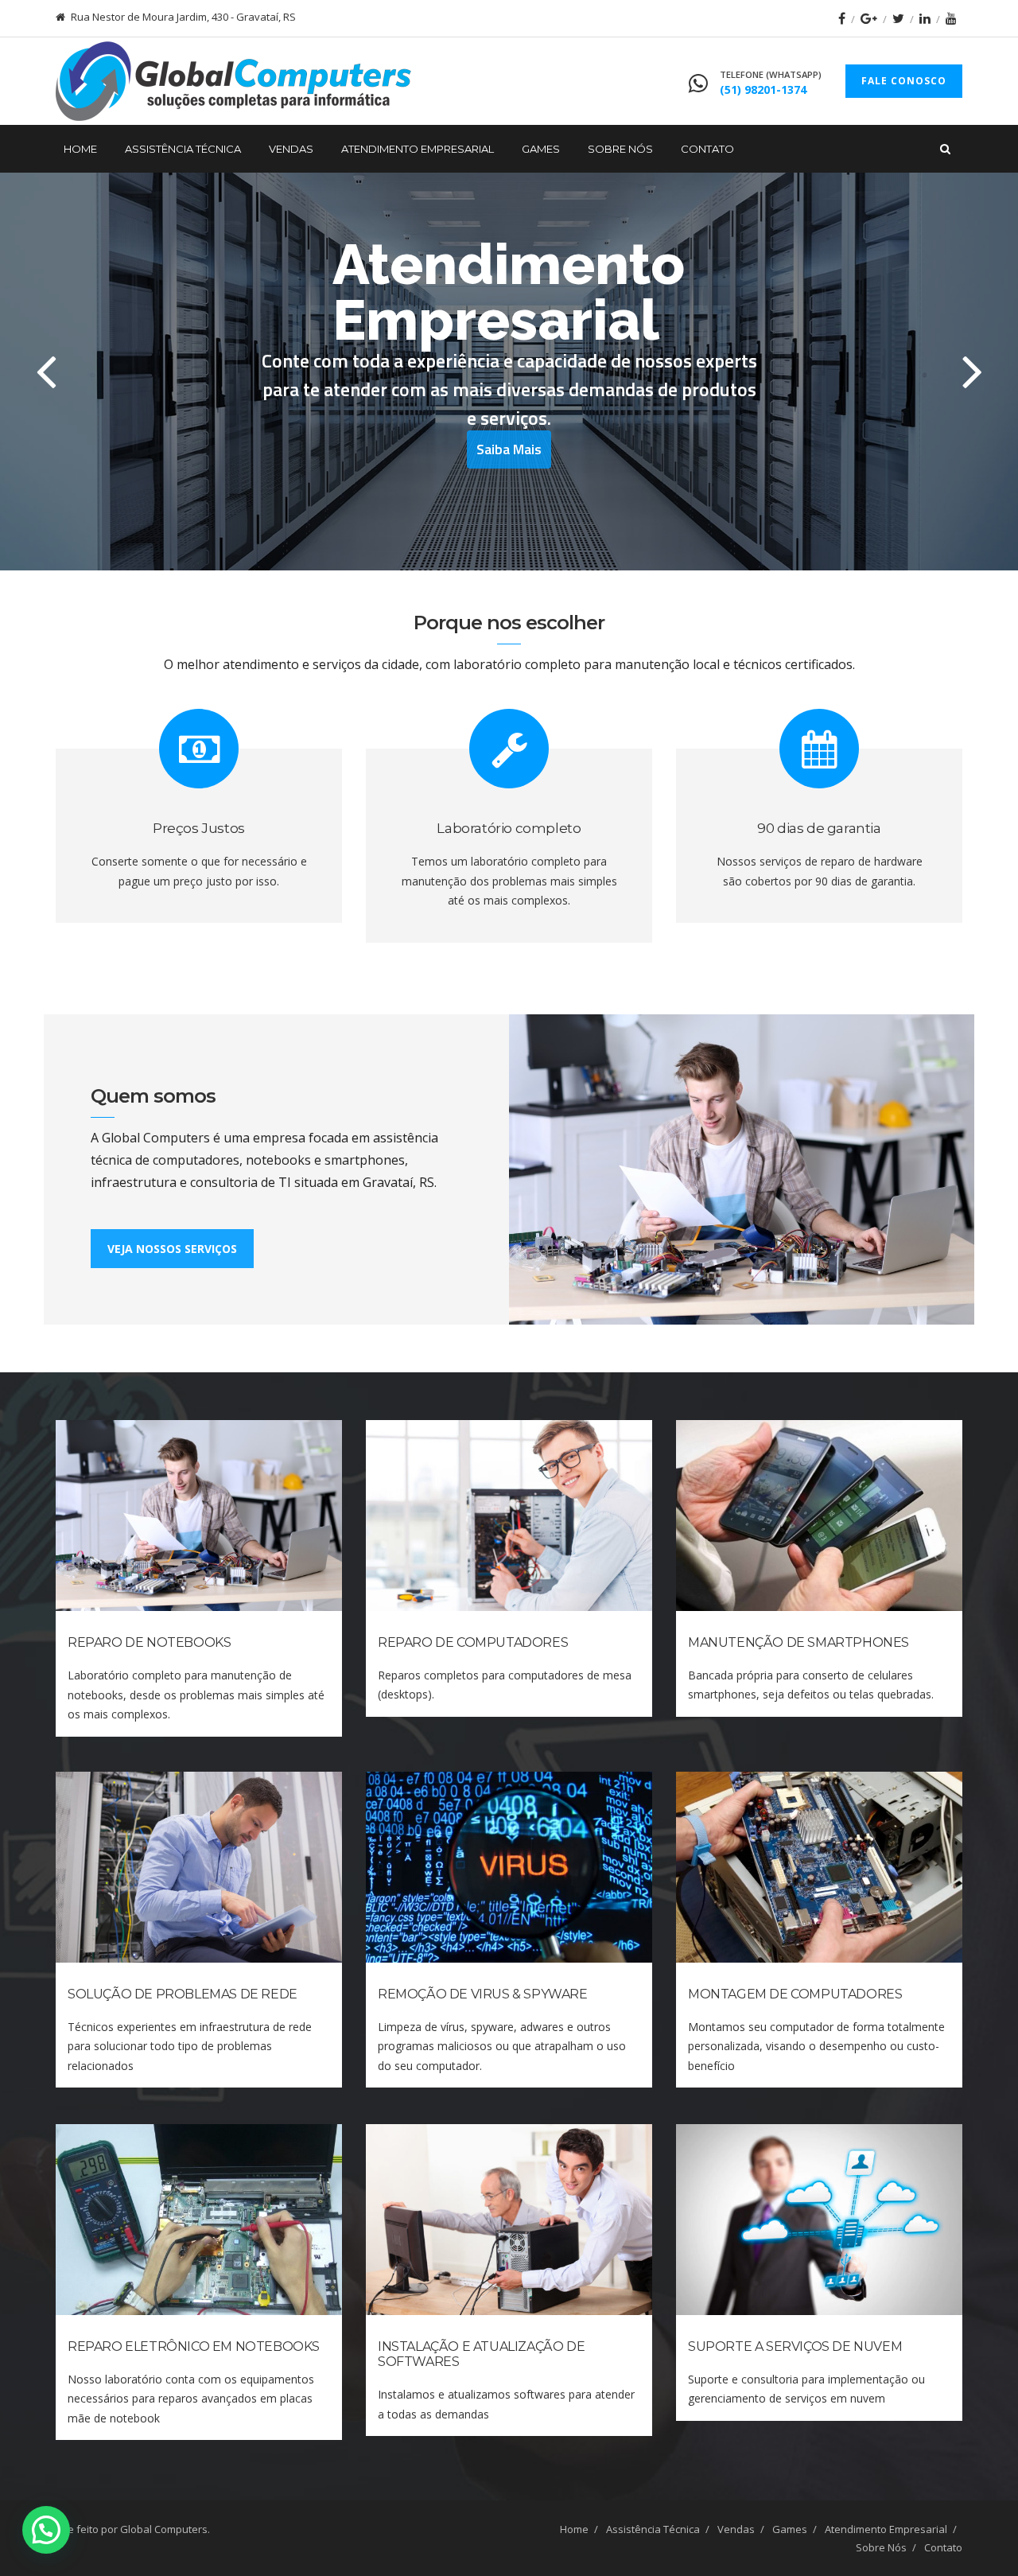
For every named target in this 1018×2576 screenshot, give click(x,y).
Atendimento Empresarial (418, 149)
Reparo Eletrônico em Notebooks (194, 2346)
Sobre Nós (620, 149)
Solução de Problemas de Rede (183, 1994)
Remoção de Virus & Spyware (483, 1994)
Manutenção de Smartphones (798, 1642)
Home (80, 149)
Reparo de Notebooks (149, 1642)
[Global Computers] (233, 81)
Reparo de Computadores (473, 1642)
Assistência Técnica (183, 149)
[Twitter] (898, 18)
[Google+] (869, 18)
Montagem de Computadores (795, 1994)
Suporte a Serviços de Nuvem (795, 2346)
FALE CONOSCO (904, 81)
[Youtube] (951, 18)
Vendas (291, 149)
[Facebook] (842, 18)
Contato (707, 149)
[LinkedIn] (925, 18)
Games (541, 149)
